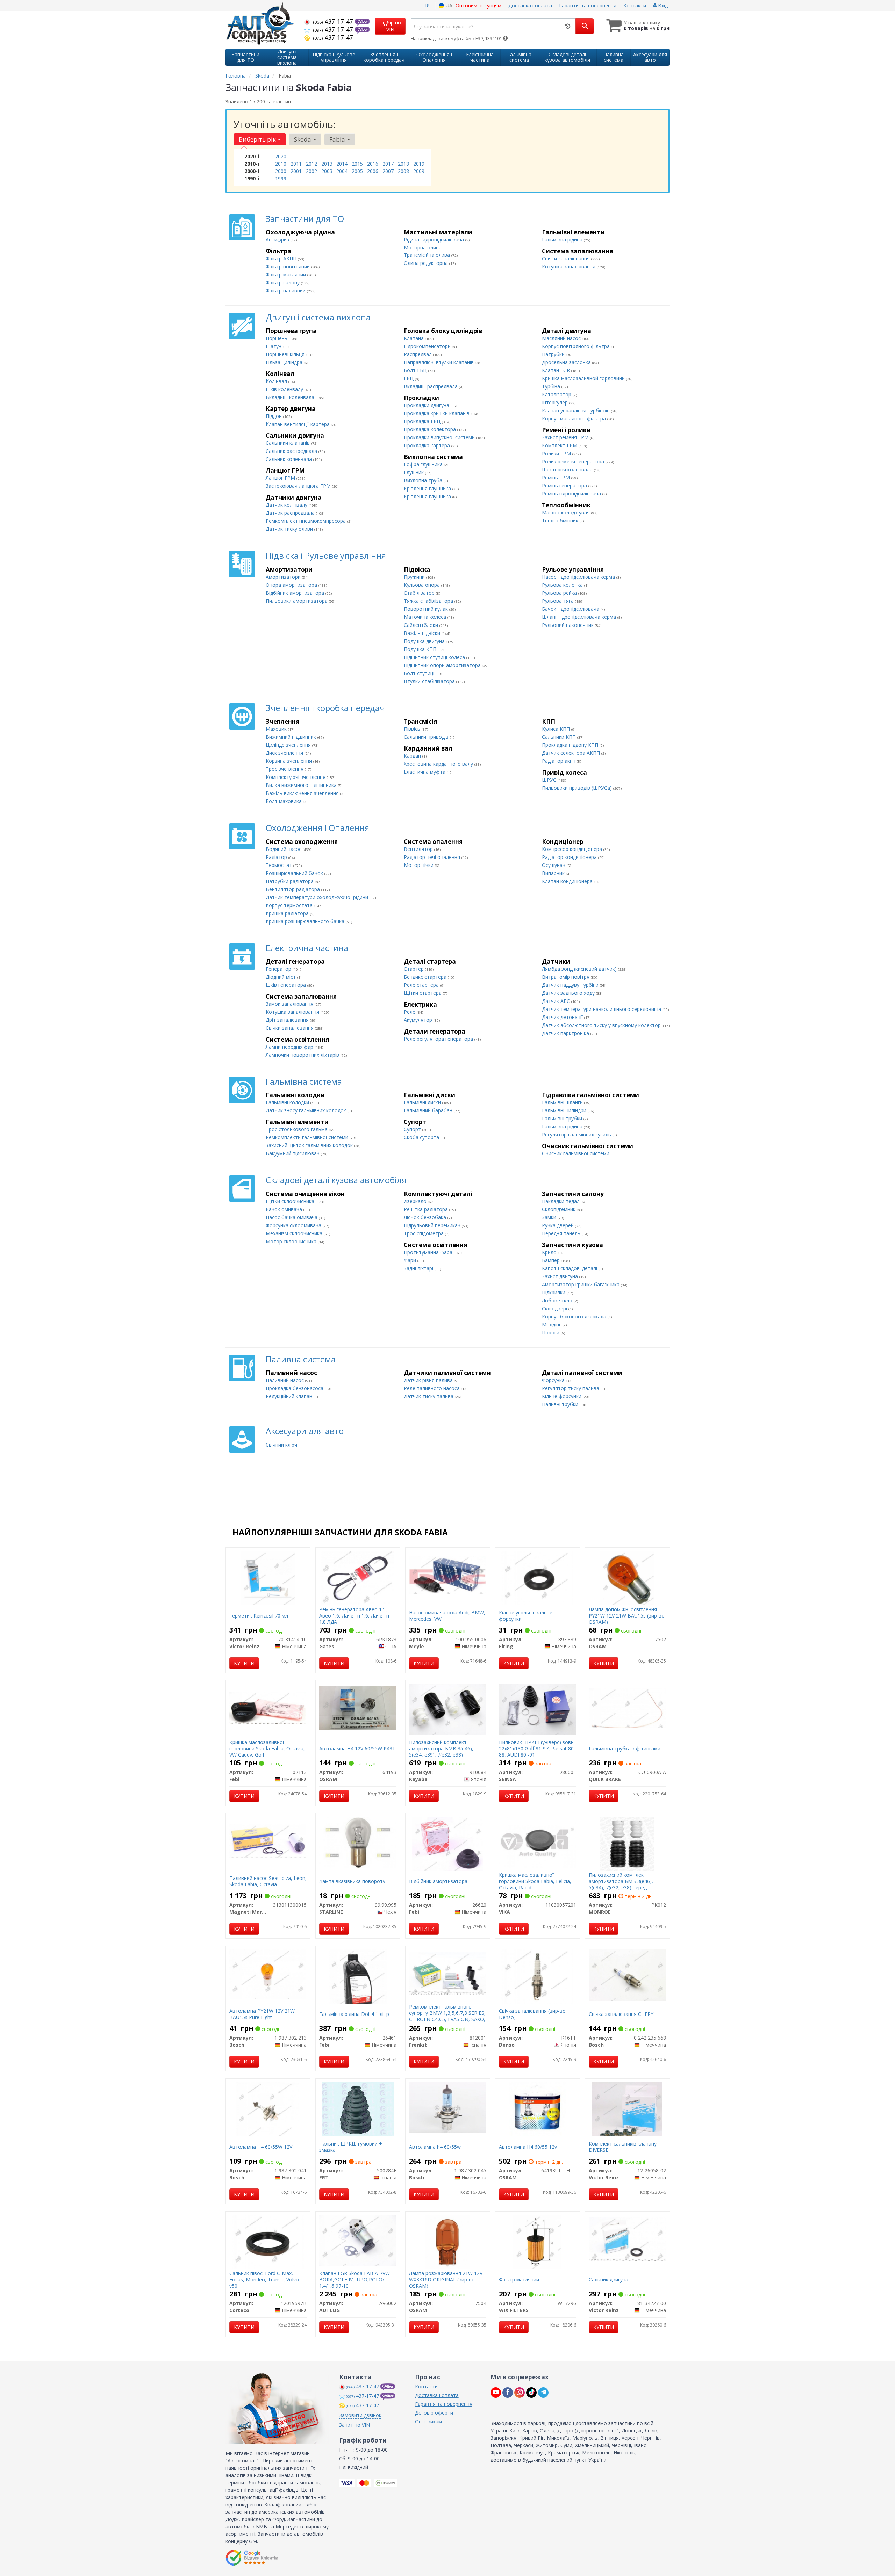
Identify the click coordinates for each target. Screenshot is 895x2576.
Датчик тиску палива (429, 1396)
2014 (342, 164)
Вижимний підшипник (292, 737)
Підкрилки (554, 1292)
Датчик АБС (557, 1001)
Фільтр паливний (286, 291)
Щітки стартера (423, 993)
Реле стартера (422, 985)
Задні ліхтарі (419, 1268)
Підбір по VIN (390, 26)
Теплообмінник (561, 520)
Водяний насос (284, 849)
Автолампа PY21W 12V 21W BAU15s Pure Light (262, 2014)
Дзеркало (416, 1201)
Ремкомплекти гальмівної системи (308, 1137)
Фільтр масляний (287, 274)
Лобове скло (558, 1300)
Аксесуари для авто (305, 1431)
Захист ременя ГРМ (566, 437)
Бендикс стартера (426, 977)
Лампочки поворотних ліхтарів (303, 1055)
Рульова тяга (559, 601)
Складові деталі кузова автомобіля (336, 1180)
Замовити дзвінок (360, 2415)
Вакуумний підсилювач (293, 1153)
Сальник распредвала (292, 451)
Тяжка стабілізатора (429, 601)
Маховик (277, 729)
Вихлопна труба (424, 480)
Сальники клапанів (288, 443)
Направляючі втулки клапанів (439, 362)
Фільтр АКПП (282, 258)
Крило (550, 1252)
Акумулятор (419, 1020)
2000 (281, 171)
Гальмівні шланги (563, 1102)
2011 (296, 164)
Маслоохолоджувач (567, 512)
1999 (281, 178)
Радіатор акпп (559, 761)
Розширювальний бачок (295, 873)
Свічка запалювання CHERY (621, 2014)
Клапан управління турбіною (577, 410)
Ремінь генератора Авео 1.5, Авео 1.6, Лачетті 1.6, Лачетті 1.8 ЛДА (354, 1616)
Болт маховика (284, 801)
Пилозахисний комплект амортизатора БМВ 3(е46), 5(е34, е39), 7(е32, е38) (441, 1748)
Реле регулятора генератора (439, 1039)
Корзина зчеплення (289, 761)
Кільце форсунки (562, 1396)
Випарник (554, 873)
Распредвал (418, 354)
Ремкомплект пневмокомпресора (306, 521)
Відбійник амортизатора (296, 593)
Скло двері (555, 1308)
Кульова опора (423, 585)
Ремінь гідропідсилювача (572, 494)
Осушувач (554, 865)
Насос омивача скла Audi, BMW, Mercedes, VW (447, 1616)
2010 (281, 164)
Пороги (551, 1333)
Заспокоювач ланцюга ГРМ (299, 486)
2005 (357, 171)
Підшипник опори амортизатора (443, 665)
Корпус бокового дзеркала (575, 1316)
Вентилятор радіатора (293, 889)
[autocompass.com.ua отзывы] (253, 2558)
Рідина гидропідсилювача (435, 240)
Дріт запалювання (288, 1020)
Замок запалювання (290, 1004)
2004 (342, 171)
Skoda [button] (303, 139)
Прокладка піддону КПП (571, 745)
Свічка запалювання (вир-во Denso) (532, 2014)
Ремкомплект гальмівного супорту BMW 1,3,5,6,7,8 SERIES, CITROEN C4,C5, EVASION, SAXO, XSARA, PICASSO (447, 2016)
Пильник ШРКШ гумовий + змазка (351, 2147)
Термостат (280, 865)
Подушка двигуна (425, 641)
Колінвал (277, 381)
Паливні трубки (561, 1404)
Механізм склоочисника (295, 1233)
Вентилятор (419, 849)
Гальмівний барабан (429, 1110)
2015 (357, 164)
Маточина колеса (426, 617)
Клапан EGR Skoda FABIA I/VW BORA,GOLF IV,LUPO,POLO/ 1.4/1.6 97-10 (355, 2280)
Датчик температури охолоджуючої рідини (318, 897)
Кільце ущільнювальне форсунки (526, 1616)
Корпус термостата (290, 905)
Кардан (413, 756)
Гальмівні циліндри (565, 1110)
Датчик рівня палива (429, 1380)
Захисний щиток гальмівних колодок (310, 1145)
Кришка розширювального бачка (306, 921)
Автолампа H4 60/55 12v (528, 2147)
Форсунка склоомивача (294, 1225)
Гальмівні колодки (288, 1102)
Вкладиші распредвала (431, 386)
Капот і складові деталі (570, 1268)
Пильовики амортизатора (297, 601)
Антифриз (278, 240)
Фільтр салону (283, 283)
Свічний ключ (281, 1445)
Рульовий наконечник (568, 625)
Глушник (414, 472)
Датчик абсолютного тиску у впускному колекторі (603, 1025)
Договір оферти (434, 2413)
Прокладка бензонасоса (295, 1388)
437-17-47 (334, 21)
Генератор (279, 969)
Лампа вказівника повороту (352, 1881)
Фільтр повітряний (288, 266)
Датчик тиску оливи (290, 529)
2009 (419, 171)
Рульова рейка (560, 593)
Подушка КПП (421, 649)
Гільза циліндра (285, 362)
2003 (327, 171)
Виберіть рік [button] (258, 139)
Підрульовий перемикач (433, 1225)
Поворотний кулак (427, 609)
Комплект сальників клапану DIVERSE (623, 2147)
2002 (312, 171)
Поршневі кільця (286, 354)
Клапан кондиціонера (568, 881)
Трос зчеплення (285, 769)
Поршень (277, 338)
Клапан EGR (557, 370)
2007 (388, 171)
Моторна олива (423, 248)
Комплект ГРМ (560, 445)
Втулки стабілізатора (430, 681)
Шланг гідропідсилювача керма (580, 617)
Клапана (414, 338)
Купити (244, 1663)
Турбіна (552, 386)
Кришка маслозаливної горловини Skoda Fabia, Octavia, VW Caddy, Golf (267, 1748)
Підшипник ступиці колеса (435, 657)
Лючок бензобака (426, 1217)
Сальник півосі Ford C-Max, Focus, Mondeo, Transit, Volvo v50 (264, 2280)
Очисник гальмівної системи (576, 1153)
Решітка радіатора (427, 1209)
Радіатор (277, 857)
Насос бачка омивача (292, 1217)
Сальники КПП (560, 737)
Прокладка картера (428, 445)
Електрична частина (307, 948)
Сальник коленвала (289, 459)
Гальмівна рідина (563, 240)
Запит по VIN (355, 2425)
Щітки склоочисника (291, 1201)
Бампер (552, 1260)
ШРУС (550, 780)
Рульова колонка (563, 585)
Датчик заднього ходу (569, 993)
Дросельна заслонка (567, 362)
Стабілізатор (420, 593)
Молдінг (552, 1325)
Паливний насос (285, 1380)
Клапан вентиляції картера (298, 424)
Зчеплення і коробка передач (325, 708)
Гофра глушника (424, 464)
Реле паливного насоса (432, 1388)
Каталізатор (557, 394)
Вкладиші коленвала (291, 397)
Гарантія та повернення (588, 5)
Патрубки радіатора (290, 881)
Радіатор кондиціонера (570, 857)
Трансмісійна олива (428, 255)
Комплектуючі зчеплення (296, 777)
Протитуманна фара (429, 1252)
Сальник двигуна (608, 2280)
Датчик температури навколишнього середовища (602, 1009)
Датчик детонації (563, 1017)
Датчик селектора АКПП (572, 753)
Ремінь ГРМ (557, 477)
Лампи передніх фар (290, 1047)
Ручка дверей (559, 1225)
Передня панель (562, 1233)
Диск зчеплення (285, 753)
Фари (411, 1260)
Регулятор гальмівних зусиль (577, 1134)
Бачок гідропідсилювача (571, 609)
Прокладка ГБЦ (423, 421)
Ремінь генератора (565, 486)
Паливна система (301, 1359)
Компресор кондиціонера (573, 849)
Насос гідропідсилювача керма (579, 577)
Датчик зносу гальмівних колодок (307, 1110)
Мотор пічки (419, 865)
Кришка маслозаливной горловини (584, 378)
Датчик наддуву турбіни (571, 985)
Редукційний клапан (290, 1396)
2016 (373, 164)
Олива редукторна (427, 263)
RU (428, 5)
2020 (281, 156)
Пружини (415, 577)
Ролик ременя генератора (574, 461)
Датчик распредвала (291, 513)
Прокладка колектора (431, 429)
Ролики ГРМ (557, 453)
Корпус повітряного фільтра (577, 346)
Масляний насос (562, 338)
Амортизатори (284, 577)
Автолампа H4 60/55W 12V (261, 2147)
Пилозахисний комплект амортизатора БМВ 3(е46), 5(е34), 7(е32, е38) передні (621, 1881)
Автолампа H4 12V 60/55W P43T (357, 1748)
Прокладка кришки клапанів (437, 413)
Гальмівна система (304, 1081)
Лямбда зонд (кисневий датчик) (580, 969)
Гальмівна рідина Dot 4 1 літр (354, 2014)
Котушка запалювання (569, 266)
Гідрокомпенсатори (428, 346)
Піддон (274, 416)
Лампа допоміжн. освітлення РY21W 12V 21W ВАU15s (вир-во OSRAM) (627, 1616)
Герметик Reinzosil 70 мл (259, 1616)
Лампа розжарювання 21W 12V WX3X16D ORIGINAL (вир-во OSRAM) (446, 2280)
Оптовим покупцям (478, 5)
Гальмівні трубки (563, 1118)
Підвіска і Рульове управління (326, 555)
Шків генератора (287, 985)
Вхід (662, 5)
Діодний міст (281, 977)
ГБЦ (409, 378)
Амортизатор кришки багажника (581, 1284)
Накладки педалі (562, 1201)
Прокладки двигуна (427, 405)
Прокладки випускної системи (440, 437)
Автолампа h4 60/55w (435, 2147)
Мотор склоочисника (292, 1241)
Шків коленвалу (285, 389)
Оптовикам (428, 2421)
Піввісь (413, 729)
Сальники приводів (427, 737)
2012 (312, 164)
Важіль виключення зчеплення (303, 793)
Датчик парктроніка (566, 1033)
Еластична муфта (425, 772)
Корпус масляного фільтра (575, 418)
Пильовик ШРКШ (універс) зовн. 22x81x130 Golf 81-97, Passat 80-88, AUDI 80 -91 (537, 1748)
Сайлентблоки (422, 625)
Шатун (274, 346)
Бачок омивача (285, 1209)
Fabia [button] (338, 139)
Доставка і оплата (530, 5)
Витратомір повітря (566, 977)
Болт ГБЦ (416, 370)
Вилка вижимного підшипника (302, 785)
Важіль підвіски (423, 633)
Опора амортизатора (292, 585)
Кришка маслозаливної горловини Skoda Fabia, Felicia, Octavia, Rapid (535, 1881)
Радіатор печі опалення (433, 857)
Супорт (413, 1129)
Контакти (635, 5)
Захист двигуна (561, 1276)
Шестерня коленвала (568, 469)
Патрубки (554, 354)
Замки (550, 1217)
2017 (388, 164)
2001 (296, 171)
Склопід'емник (559, 1209)
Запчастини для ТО (305, 219)
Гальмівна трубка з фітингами (625, 1748)
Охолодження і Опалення (317, 828)
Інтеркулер (556, 402)
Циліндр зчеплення (289, 745)
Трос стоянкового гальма (297, 1129)
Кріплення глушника (428, 488)
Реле (410, 1012)
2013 (327, 164)
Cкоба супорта (422, 1137)
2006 (373, 171)
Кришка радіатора (288, 913)
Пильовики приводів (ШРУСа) (578, 788)
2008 (403, 171)
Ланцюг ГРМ (281, 478)
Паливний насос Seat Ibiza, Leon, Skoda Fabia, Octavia (268, 1881)
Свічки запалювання (567, 258)
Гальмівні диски (423, 1102)
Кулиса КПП (557, 729)
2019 (419, 164)
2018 (403, 164)
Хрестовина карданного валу (439, 764)
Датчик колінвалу (287, 505)
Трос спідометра (424, 1233)
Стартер (414, 969)
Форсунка (554, 1380)
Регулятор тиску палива (571, 1388)
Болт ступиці (420, 673)
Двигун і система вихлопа (318, 317)
